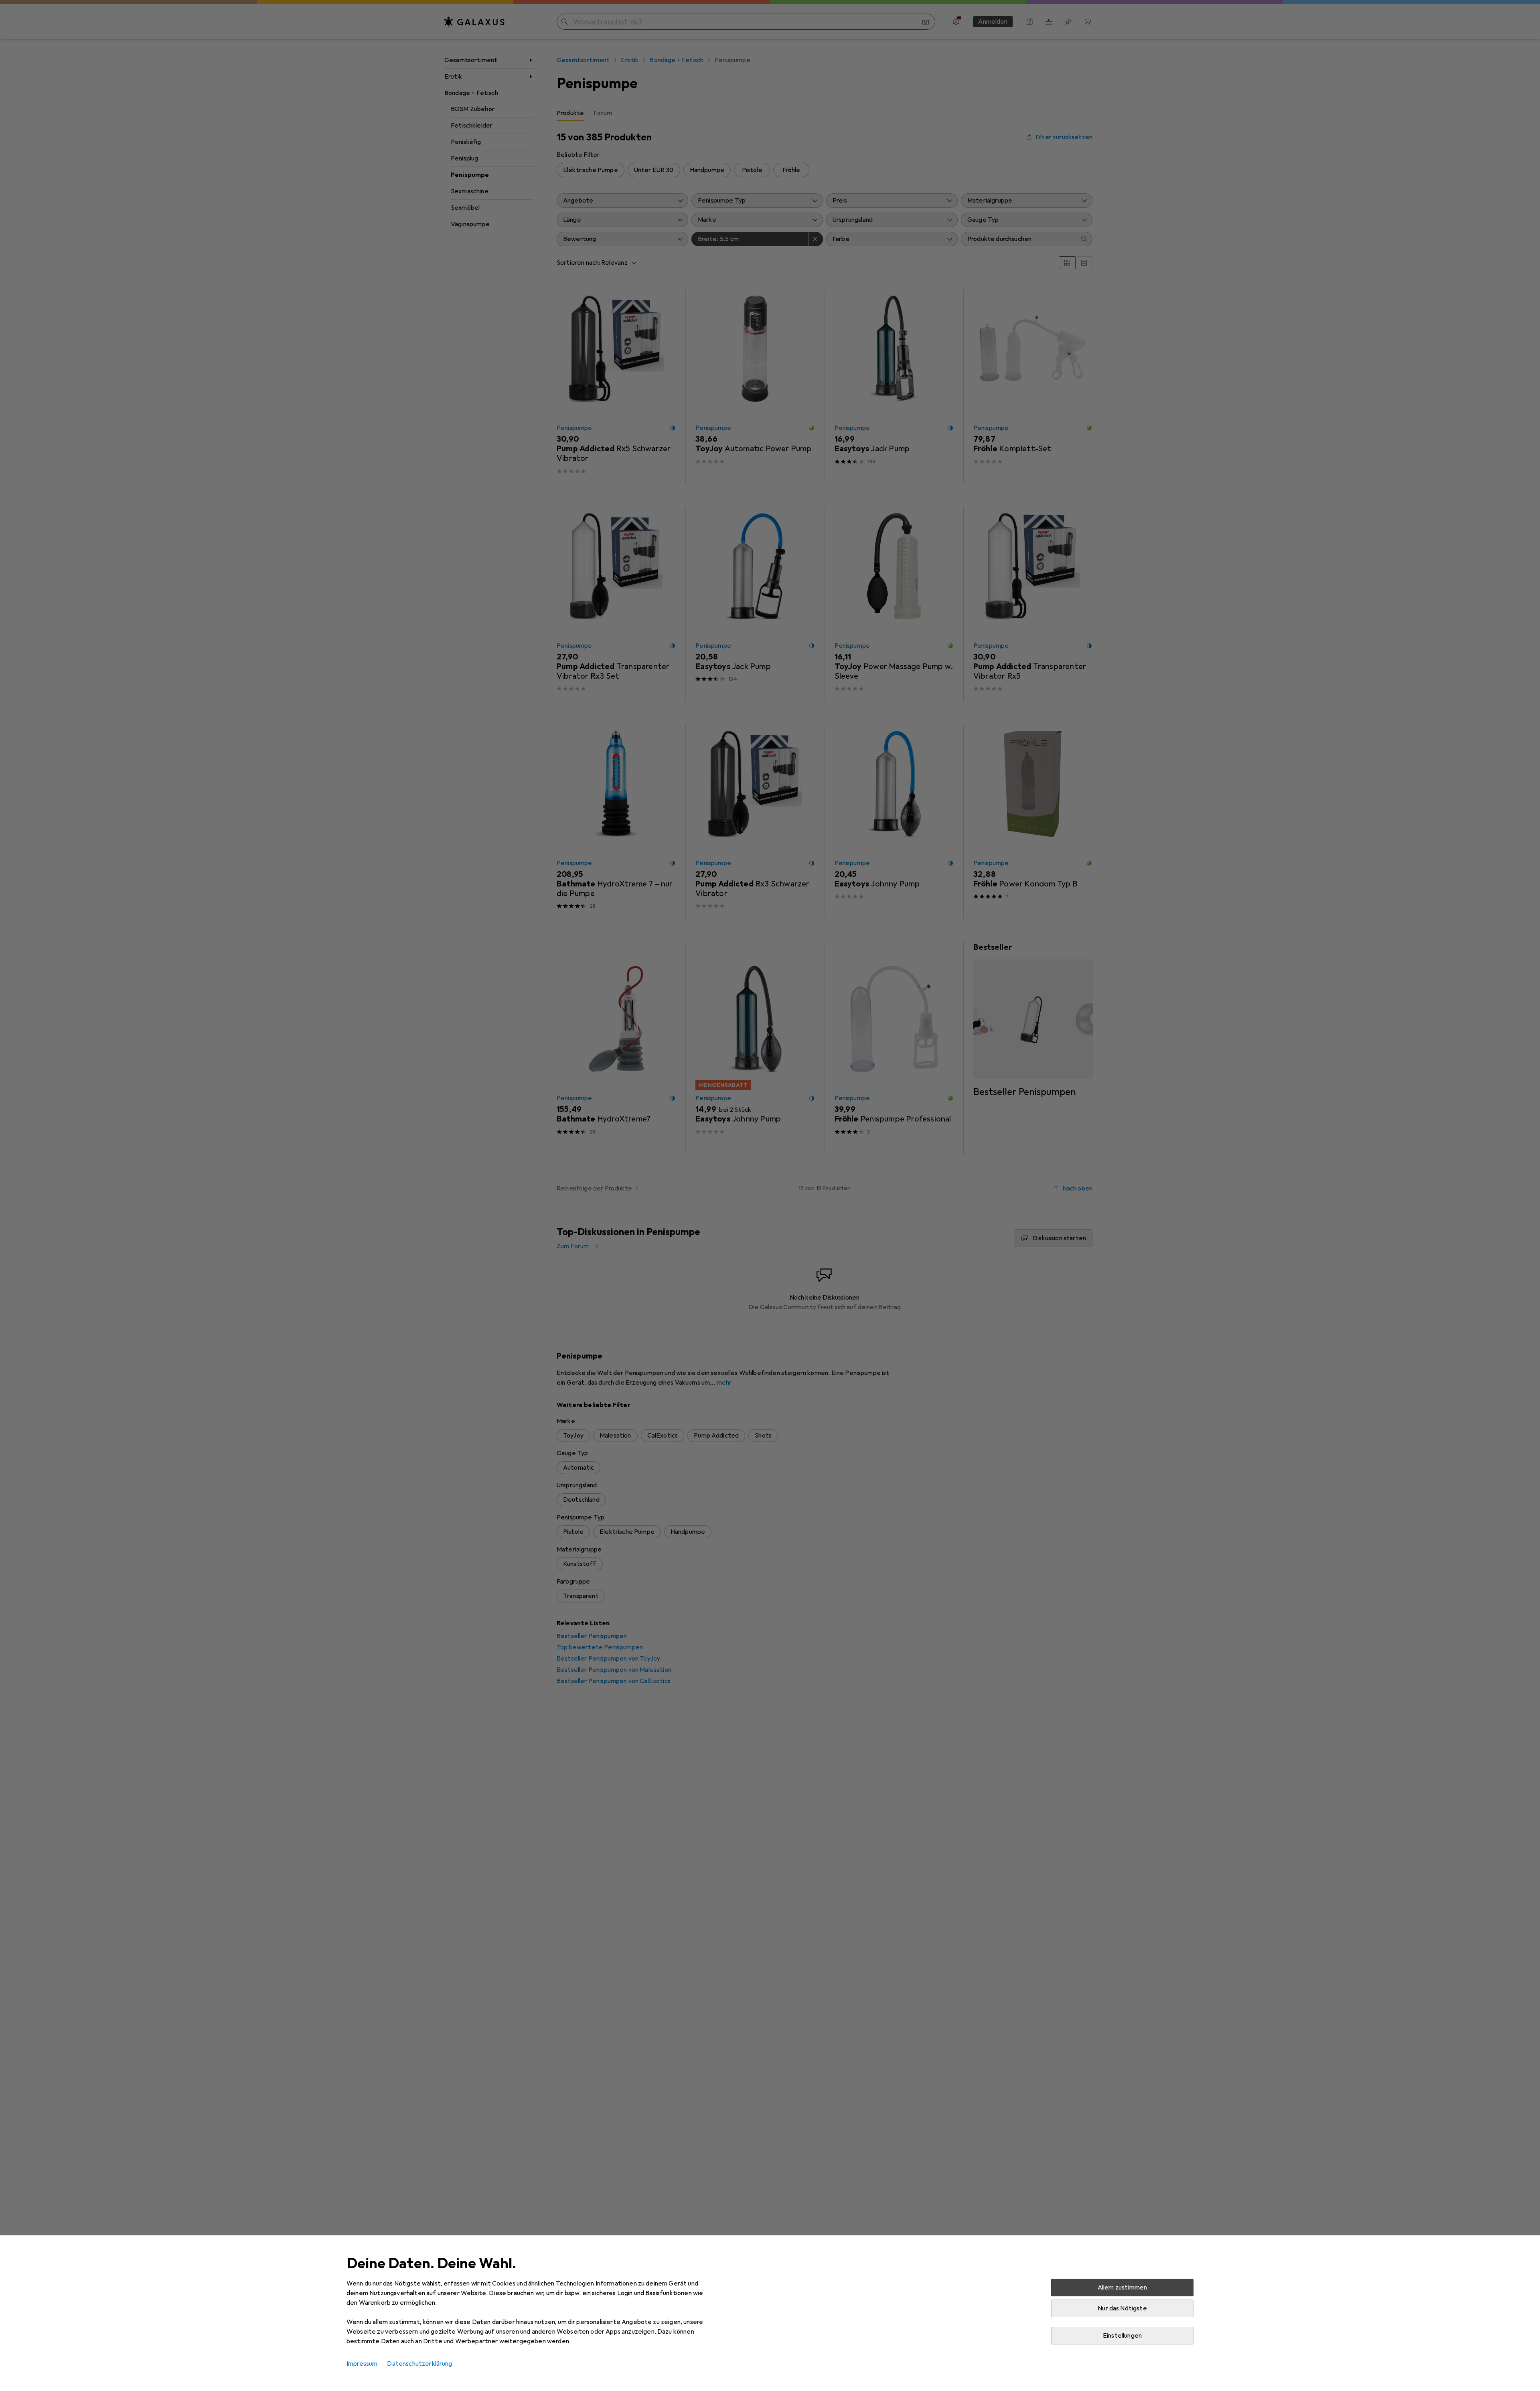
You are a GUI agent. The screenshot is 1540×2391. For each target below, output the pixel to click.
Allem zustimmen (1122, 2288)
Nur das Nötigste (1122, 2308)
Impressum (362, 2364)
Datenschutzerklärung (419, 2364)
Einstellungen (1122, 2336)
